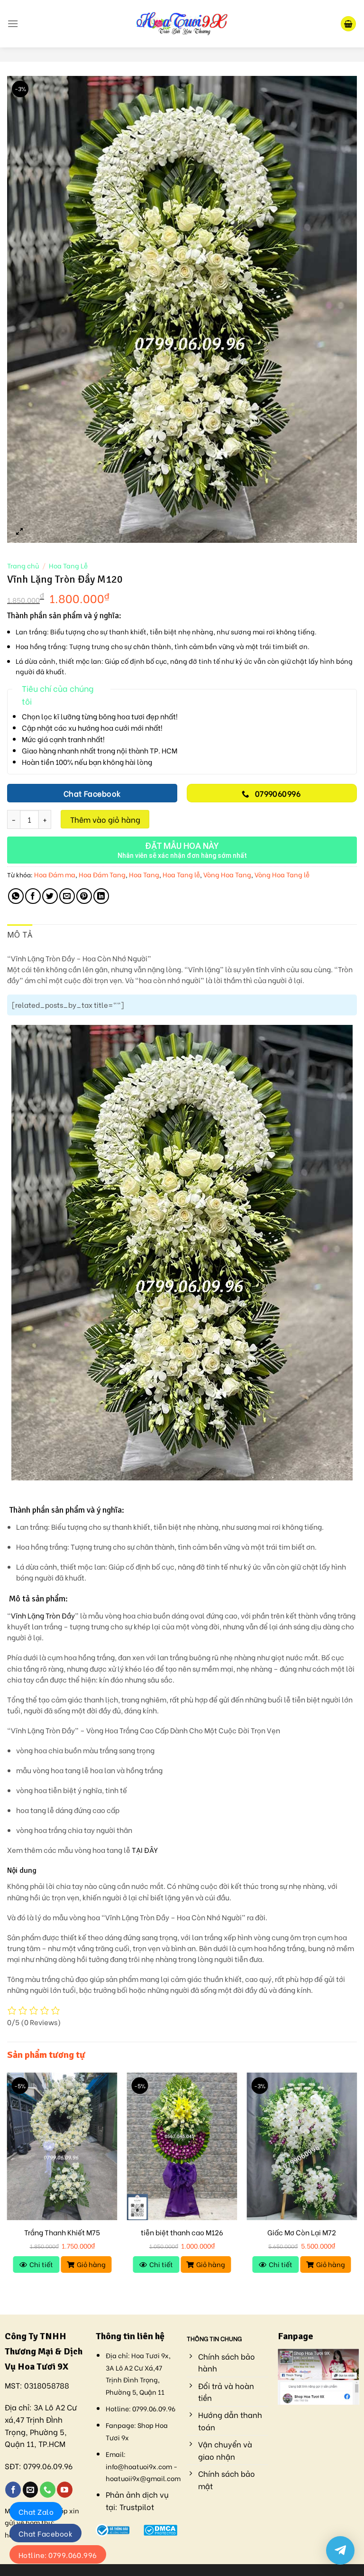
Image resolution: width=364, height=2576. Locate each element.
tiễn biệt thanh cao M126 (182, 2232)
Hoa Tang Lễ (68, 566)
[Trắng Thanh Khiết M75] (62, 2146)
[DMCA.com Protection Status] (160, 2528)
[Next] (356, 2185)
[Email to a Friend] (67, 896)
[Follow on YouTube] (65, 2490)
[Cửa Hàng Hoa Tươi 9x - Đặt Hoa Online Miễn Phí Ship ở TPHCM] (182, 24)
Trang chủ (23, 566)
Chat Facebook (45, 2533)
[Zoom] (20, 531)
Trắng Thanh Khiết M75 (62, 2232)
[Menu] (13, 23)
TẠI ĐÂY (145, 1850)
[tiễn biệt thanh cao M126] (182, 2146)
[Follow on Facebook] (13, 2490)
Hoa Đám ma (55, 874)
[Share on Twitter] (50, 896)
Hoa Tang (144, 874)
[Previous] (8, 2185)
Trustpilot (137, 2506)
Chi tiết (41, 2264)
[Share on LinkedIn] (101, 896)
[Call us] (48, 2490)
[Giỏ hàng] (348, 24)
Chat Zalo (36, 2511)
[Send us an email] (31, 2490)
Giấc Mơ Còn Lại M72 (302, 2232)
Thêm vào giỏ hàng (105, 819)
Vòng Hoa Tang (227, 874)
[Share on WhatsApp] (16, 896)
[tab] (20, 935)
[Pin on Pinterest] (84, 896)
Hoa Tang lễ (181, 874)
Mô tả (20, 935)
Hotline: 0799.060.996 (58, 2555)
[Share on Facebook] (33, 896)
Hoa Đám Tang (102, 874)
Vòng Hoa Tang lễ (282, 874)
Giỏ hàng (91, 2264)
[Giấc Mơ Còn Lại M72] (302, 2146)
